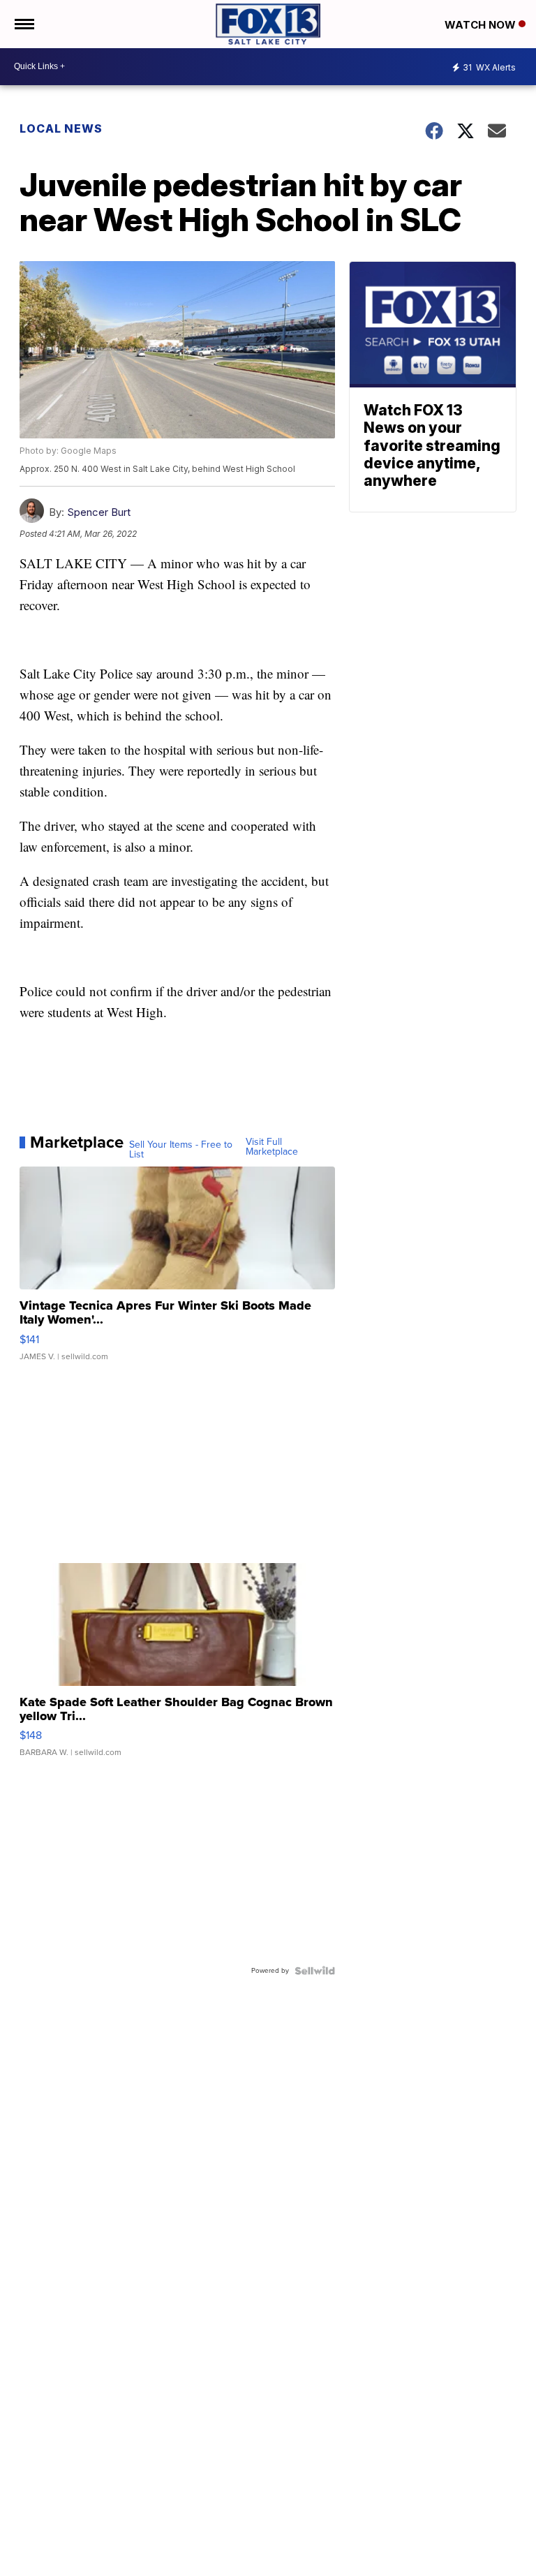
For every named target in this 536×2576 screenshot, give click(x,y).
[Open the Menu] (23, 24)
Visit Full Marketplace (272, 1147)
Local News (61, 128)
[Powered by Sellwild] (315, 1971)
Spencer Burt (99, 512)
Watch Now (482, 25)
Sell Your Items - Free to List (181, 1150)
